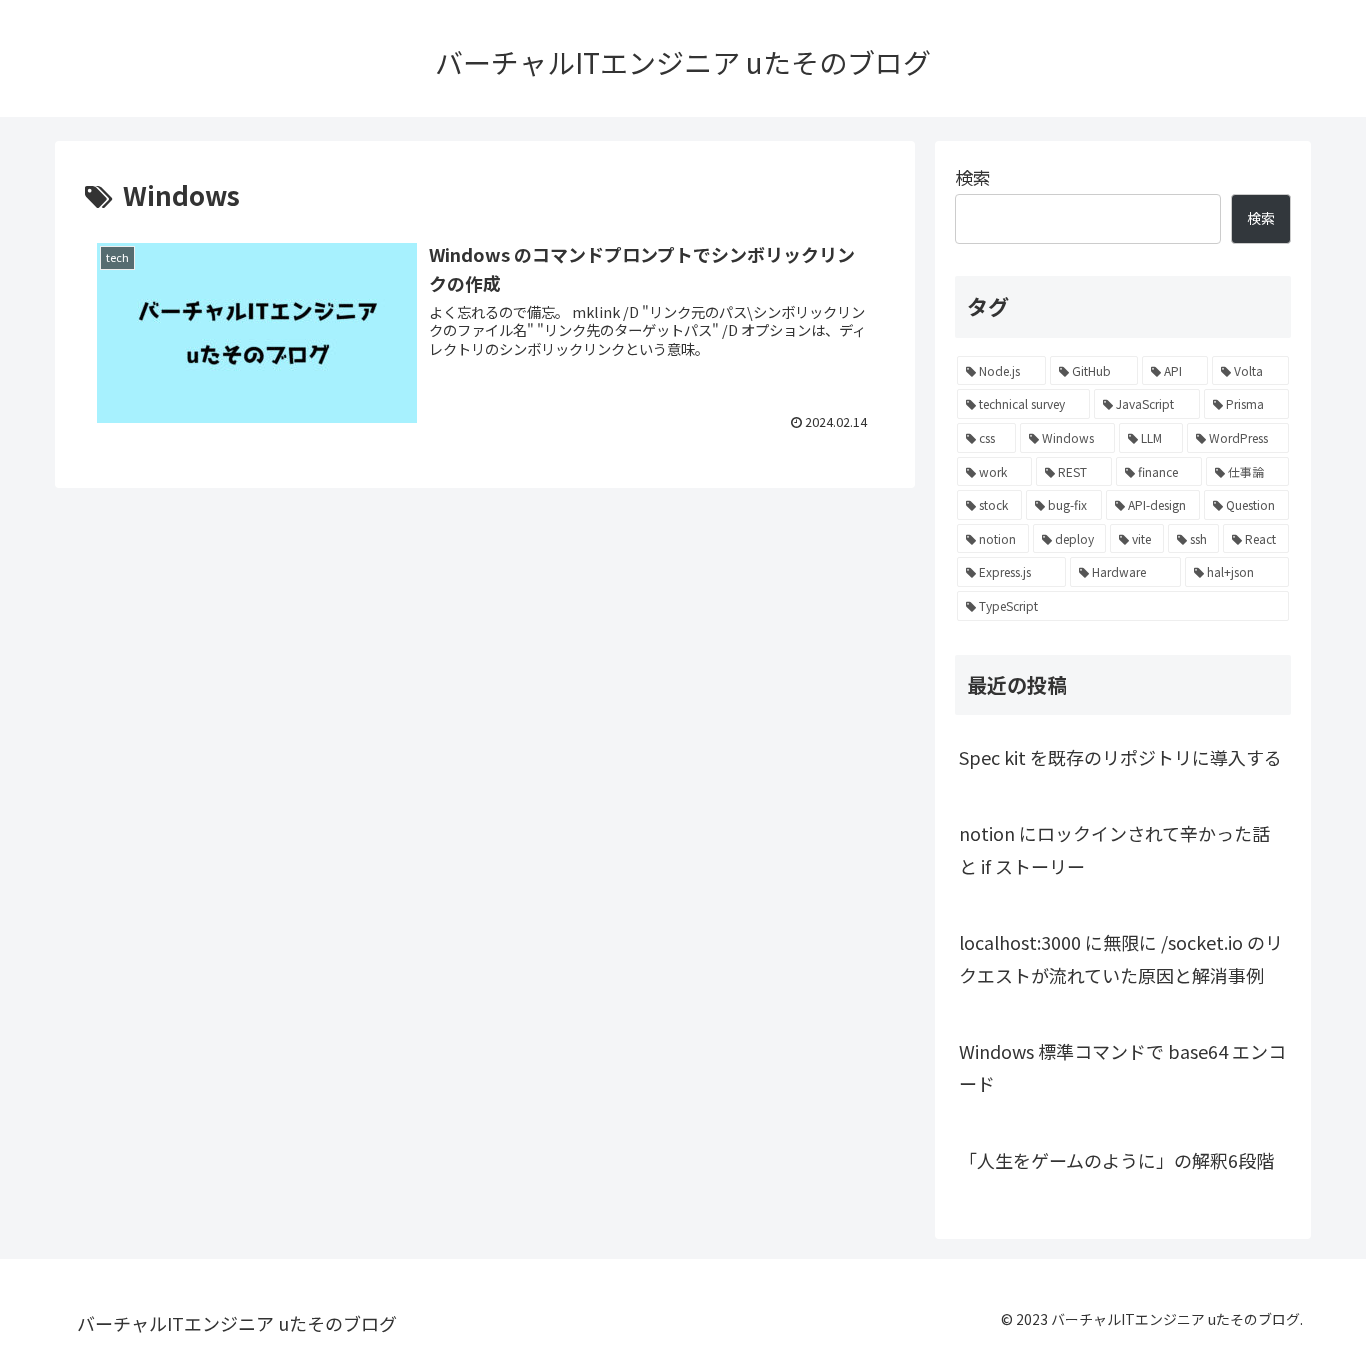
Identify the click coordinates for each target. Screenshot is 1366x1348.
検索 (973, 177)
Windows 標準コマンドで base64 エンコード (1122, 1067)
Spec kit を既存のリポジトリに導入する (1120, 757)
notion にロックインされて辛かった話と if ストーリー (1114, 849)
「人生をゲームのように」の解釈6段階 (1116, 1160)
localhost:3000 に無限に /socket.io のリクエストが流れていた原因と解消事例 (1121, 958)
